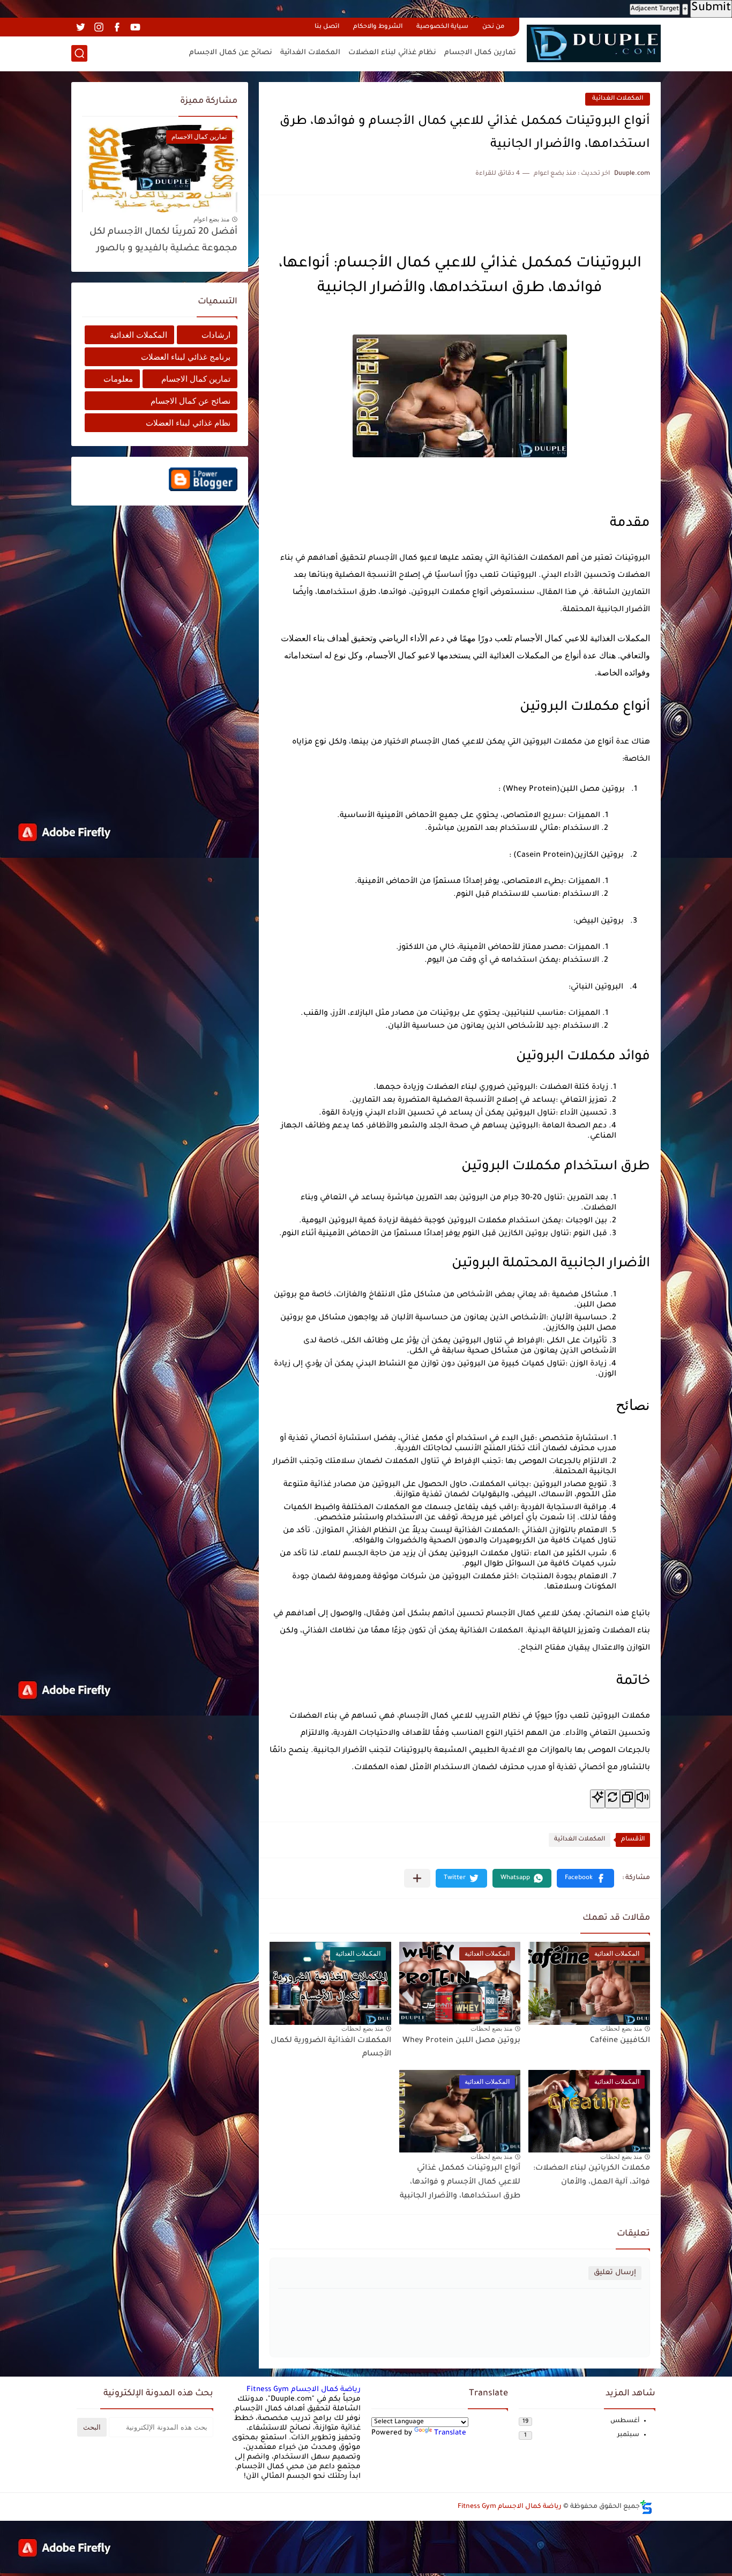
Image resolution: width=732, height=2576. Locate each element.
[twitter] (80, 27)
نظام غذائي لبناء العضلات (392, 53)
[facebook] (117, 27)
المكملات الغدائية (310, 53)
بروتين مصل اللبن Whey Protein (461, 2041)
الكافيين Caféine (620, 2041)
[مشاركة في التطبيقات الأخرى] (417, 1878)
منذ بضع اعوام (211, 219)
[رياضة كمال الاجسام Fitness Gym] (594, 43)
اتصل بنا (327, 27)
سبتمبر (628, 2435)
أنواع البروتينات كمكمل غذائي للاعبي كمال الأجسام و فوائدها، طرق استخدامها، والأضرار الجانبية (460, 2182)
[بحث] (79, 53)
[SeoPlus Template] (646, 2507)
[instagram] (99, 27)
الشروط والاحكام (378, 27)
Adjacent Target (655, 9)
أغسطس (625, 2421)
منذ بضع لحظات (621, 2029)
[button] (585, 1878)
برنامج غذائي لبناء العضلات (186, 357)
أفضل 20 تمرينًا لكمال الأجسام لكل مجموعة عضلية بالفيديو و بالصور (163, 240)
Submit (711, 9)
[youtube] (135, 27)
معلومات (118, 379)
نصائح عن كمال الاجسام (231, 53)
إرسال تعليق (615, 2273)
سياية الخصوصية (442, 27)
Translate (450, 2433)
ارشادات (216, 335)
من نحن (493, 27)
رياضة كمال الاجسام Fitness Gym (304, 2390)
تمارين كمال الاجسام (480, 53)
